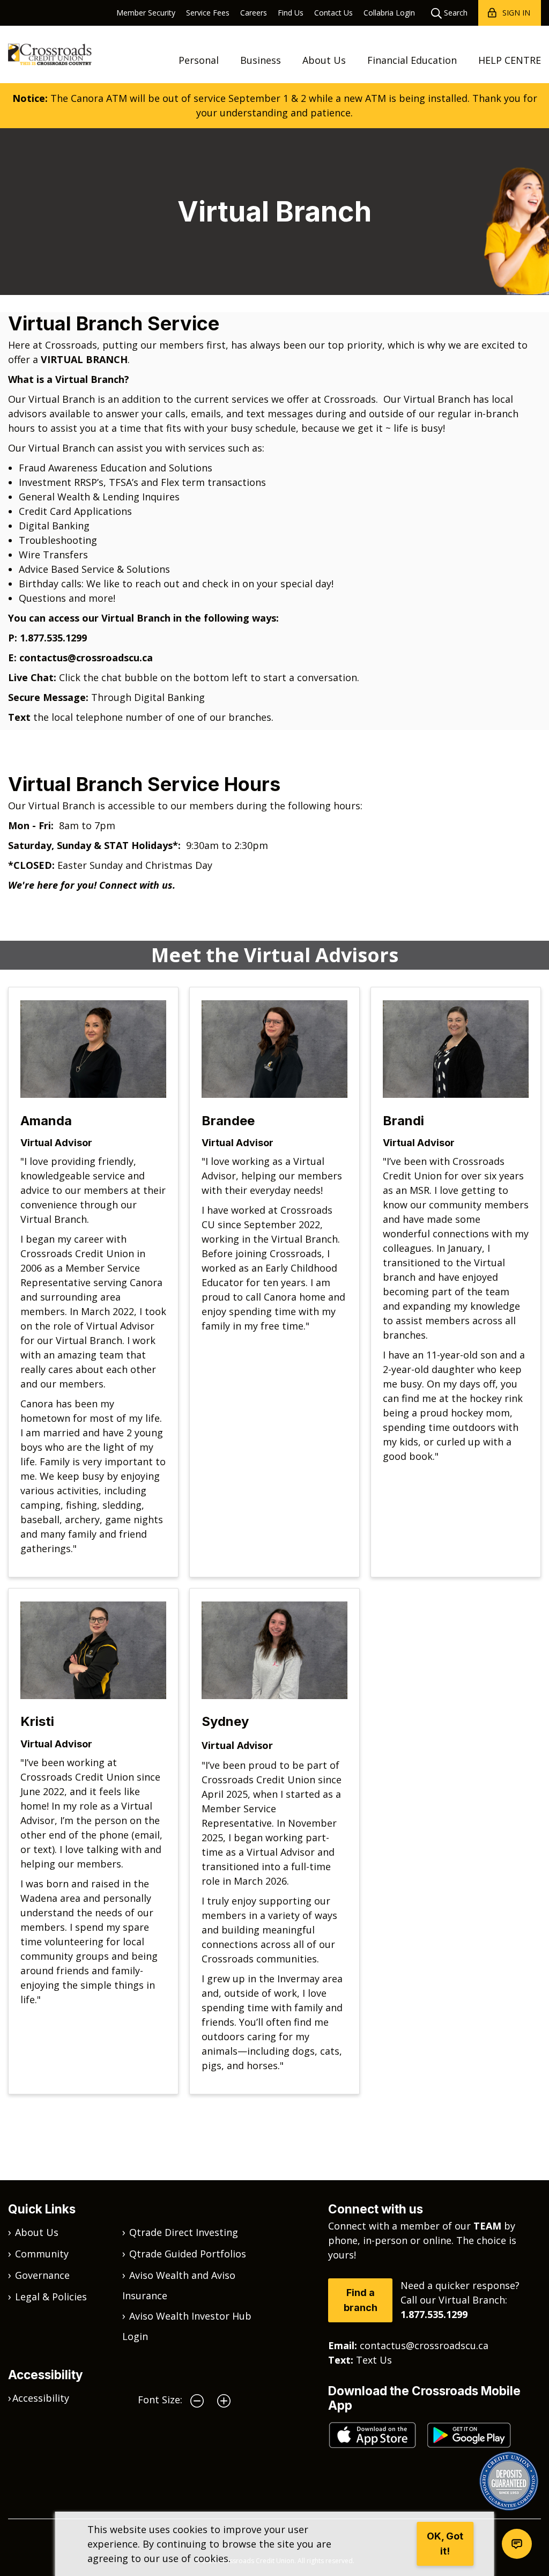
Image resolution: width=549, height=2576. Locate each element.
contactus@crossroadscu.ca (86, 658)
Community (42, 2254)
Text (21, 717)
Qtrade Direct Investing (184, 2232)
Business (261, 60)
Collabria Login (389, 13)
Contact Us (333, 13)
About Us (324, 60)
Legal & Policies (51, 2297)
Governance (42, 2275)
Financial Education (412, 60)
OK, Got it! (445, 2544)
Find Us (291, 13)
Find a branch (361, 2300)
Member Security (146, 13)
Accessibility (41, 2398)
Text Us (374, 2360)
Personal (199, 60)
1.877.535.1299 (53, 638)
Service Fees (208, 13)
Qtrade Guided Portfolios (188, 2254)
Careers (254, 13)
